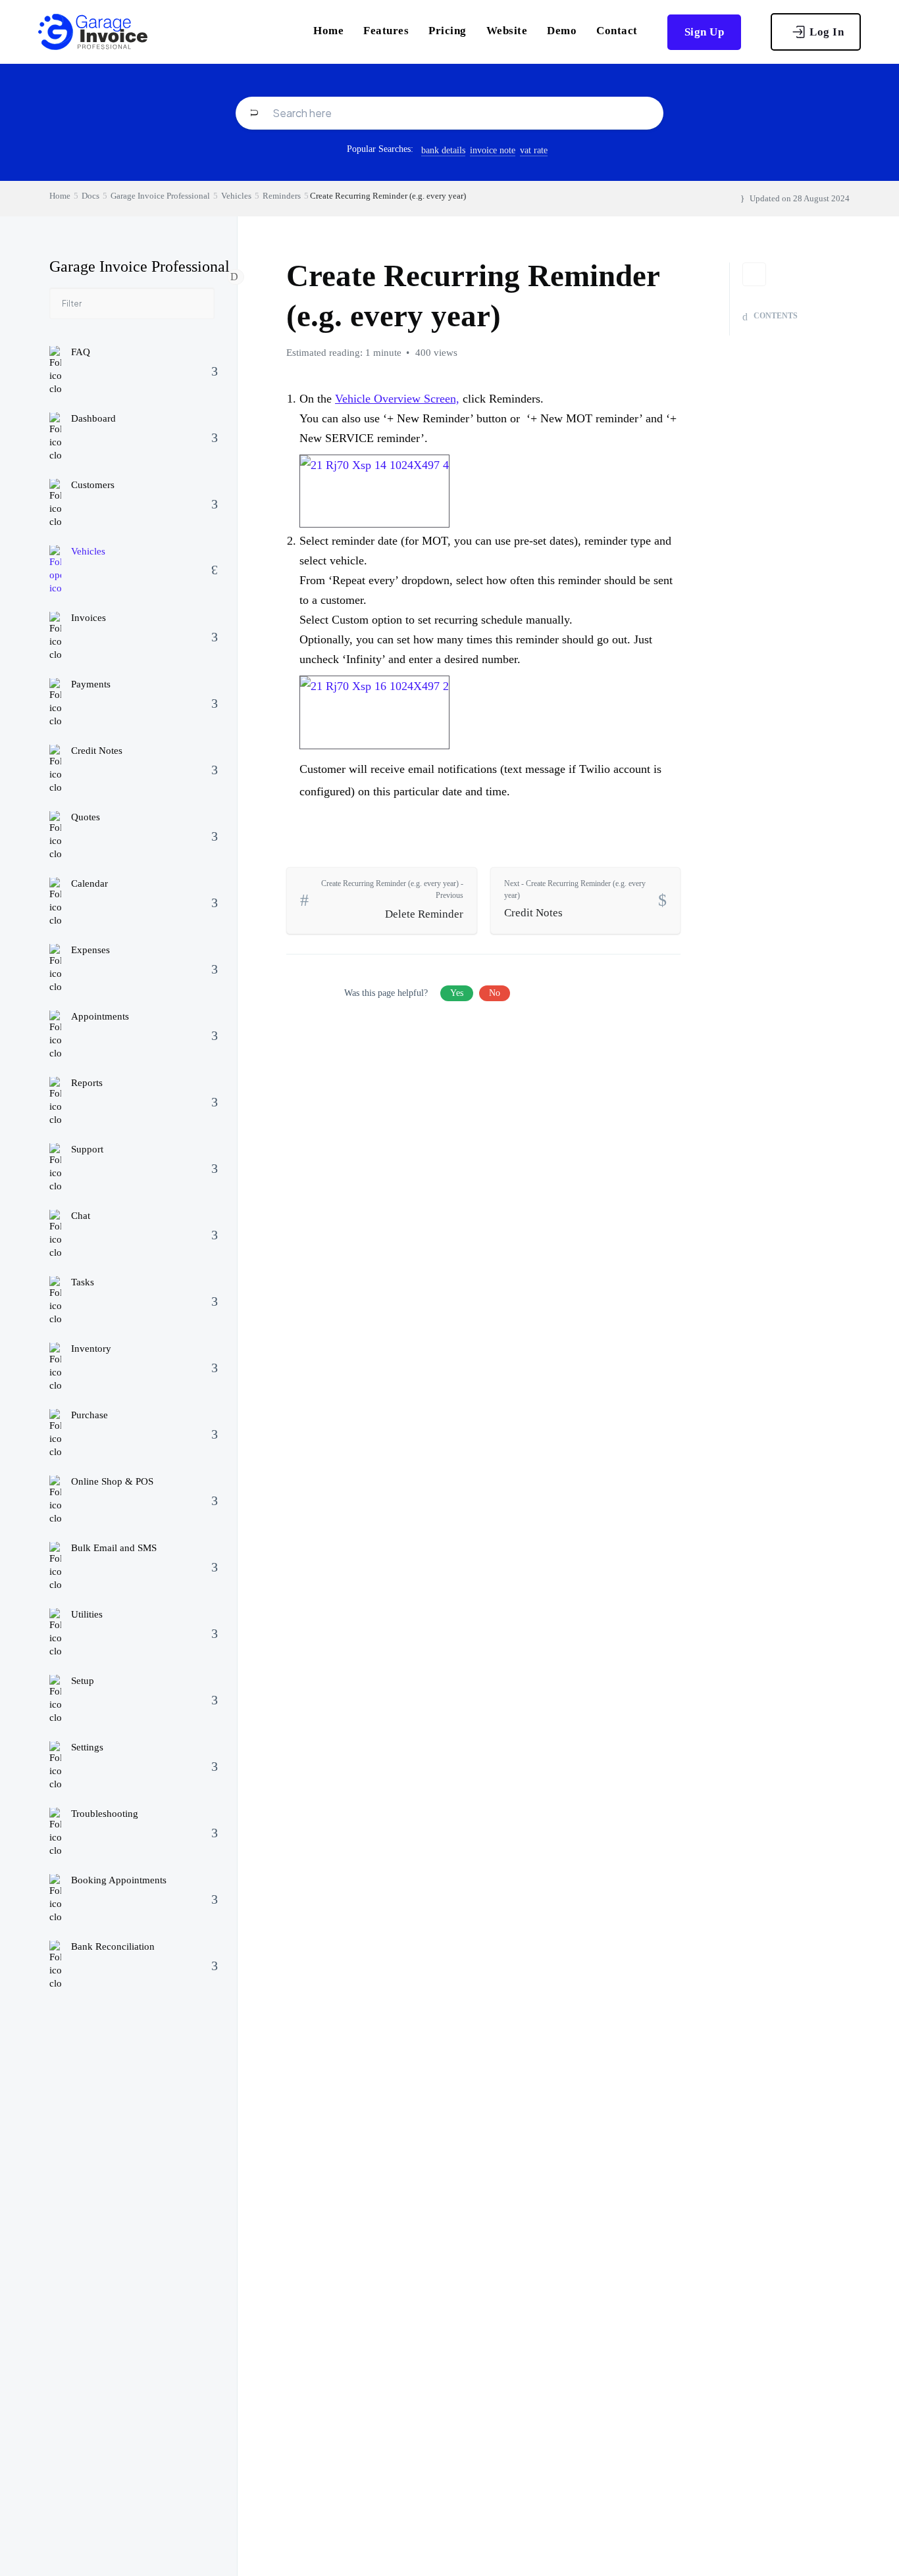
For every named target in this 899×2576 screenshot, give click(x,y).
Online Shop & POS (112, 1482)
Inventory (91, 1349)
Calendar (90, 884)
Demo (562, 31)
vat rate (534, 150)
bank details (443, 150)
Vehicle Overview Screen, (397, 399)
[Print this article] (754, 274)
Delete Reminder (392, 900)
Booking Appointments (119, 1881)
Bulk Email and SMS (114, 1548)
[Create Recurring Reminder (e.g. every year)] (374, 485)
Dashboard (93, 419)
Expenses (90, 951)
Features (386, 31)
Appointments (100, 1017)
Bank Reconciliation (113, 1947)
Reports (87, 1083)
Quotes (86, 818)
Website (507, 31)
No (495, 993)
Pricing (448, 31)
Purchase (90, 1416)
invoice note (493, 150)
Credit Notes (97, 751)
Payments (91, 685)
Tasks (83, 1283)
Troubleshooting (105, 1814)
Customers (93, 485)
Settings (87, 1748)
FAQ (81, 353)
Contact (617, 31)
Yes (457, 993)
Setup (83, 1681)
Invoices (89, 618)
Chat (81, 1216)
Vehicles (88, 552)
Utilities (87, 1615)
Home (328, 31)
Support (87, 1150)
